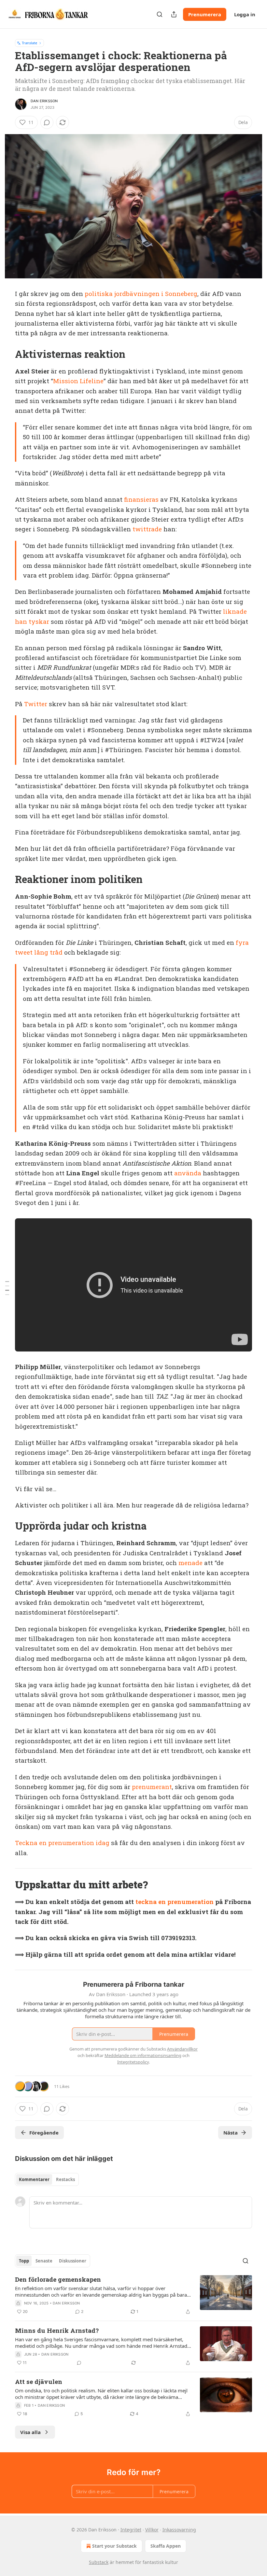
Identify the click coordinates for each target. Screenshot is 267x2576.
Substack (99, 2562)
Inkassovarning (179, 2530)
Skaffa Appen (166, 2546)
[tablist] (47, 2179)
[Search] (160, 14)
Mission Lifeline (78, 381)
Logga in (245, 14)
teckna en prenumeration (175, 1902)
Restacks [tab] (65, 2179)
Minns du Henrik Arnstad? (57, 2330)
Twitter (36, 704)
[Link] (6, 354)
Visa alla (30, 2432)
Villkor (152, 2530)
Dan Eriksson (44, 101)
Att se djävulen (39, 2381)
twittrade (147, 529)
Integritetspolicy (133, 2062)
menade (190, 1563)
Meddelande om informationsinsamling (143, 2055)
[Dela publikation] (174, 14)
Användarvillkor (182, 2049)
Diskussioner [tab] (73, 2261)
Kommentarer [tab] (34, 2179)
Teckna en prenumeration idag (62, 1843)
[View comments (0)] (47, 122)
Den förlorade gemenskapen (58, 2279)
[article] (133, 2295)
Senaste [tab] (44, 2261)
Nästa (231, 2133)
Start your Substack (114, 2546)
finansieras (141, 499)
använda (188, 1173)
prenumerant (152, 1787)
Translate (29, 43)
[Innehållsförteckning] (7, 1288)
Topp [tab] (24, 2261)
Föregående (44, 2133)
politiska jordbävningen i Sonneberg (141, 294)
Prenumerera (205, 14)
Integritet (131, 2530)
